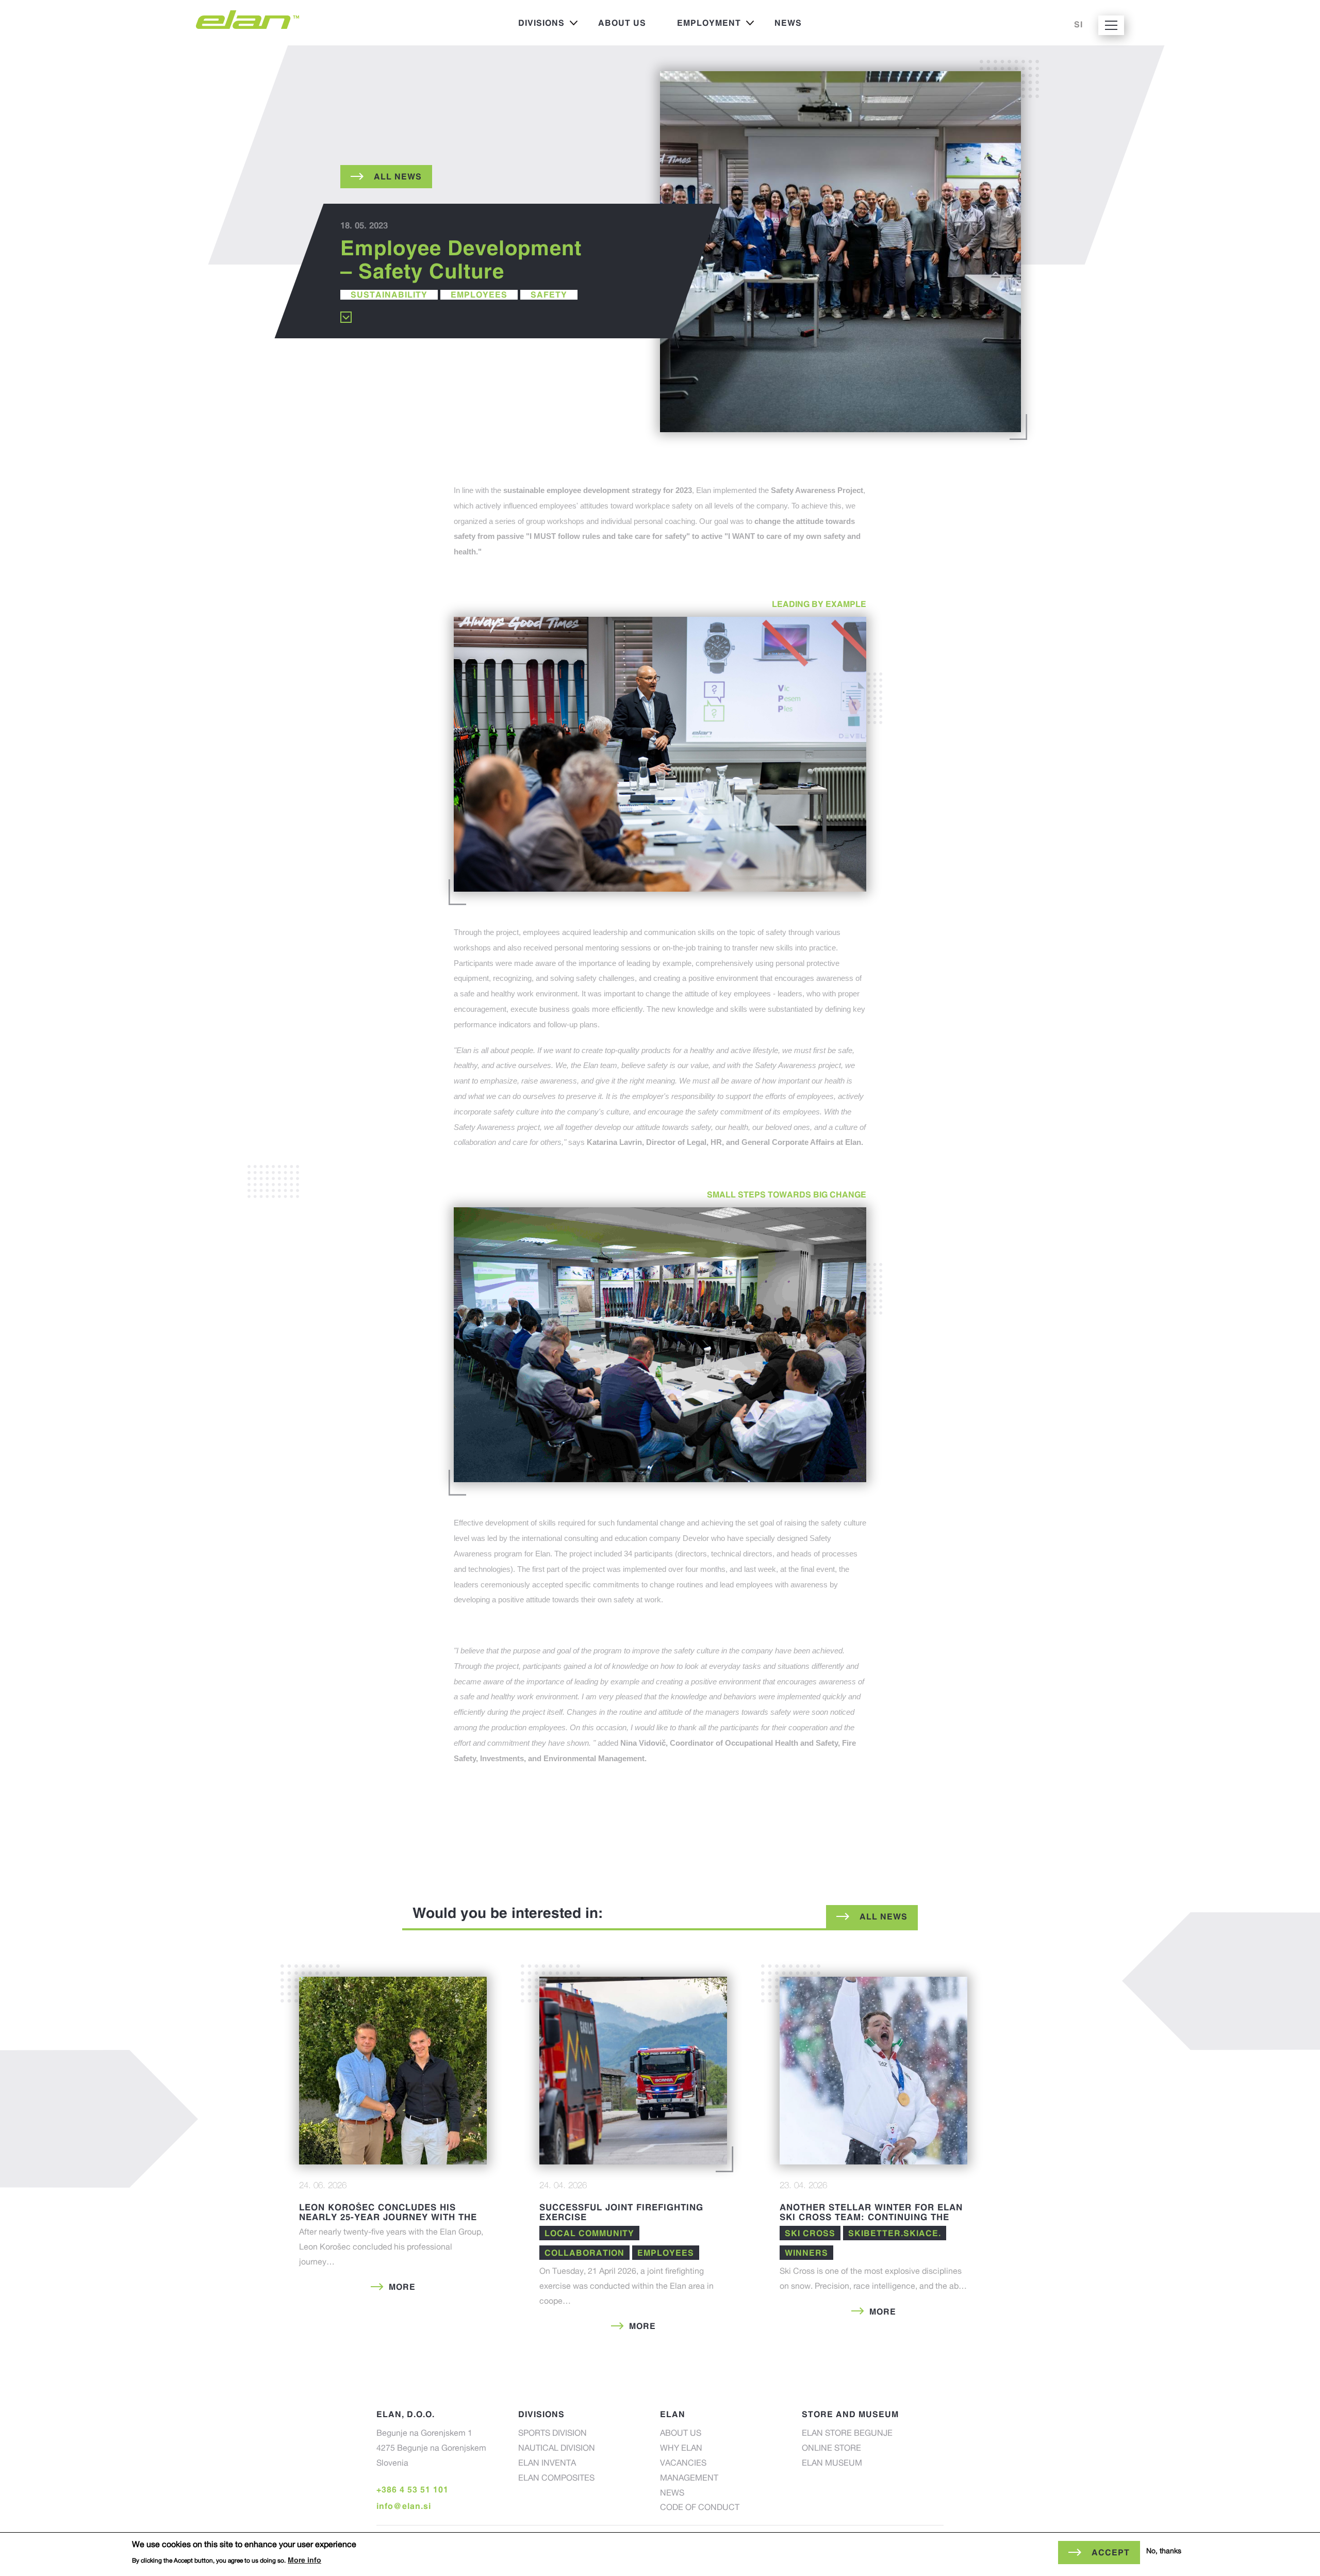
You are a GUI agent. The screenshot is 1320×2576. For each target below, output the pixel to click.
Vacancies (683, 2464)
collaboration (584, 2253)
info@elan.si (404, 2506)
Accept (1111, 2552)
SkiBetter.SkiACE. (895, 2233)
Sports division (552, 2434)
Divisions (534, 26)
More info (304, 2560)
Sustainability (389, 294)
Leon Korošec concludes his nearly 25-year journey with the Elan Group (388, 2217)
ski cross (810, 2233)
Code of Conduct (700, 2508)
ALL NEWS (398, 176)
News (788, 23)
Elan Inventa (547, 2464)
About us (622, 23)
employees (479, 294)
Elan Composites (556, 2479)
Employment (701, 26)
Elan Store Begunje (847, 2434)
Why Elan (681, 2449)
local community (589, 2233)
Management (689, 2479)
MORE (402, 2287)
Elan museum (832, 2464)
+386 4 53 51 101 (412, 2489)
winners (806, 2253)
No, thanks (1164, 2552)
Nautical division (557, 2449)
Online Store (831, 2449)
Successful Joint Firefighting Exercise (621, 2212)
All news (884, 1916)
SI (1078, 24)
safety (549, 294)
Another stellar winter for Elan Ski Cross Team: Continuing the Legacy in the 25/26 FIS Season (871, 2217)
